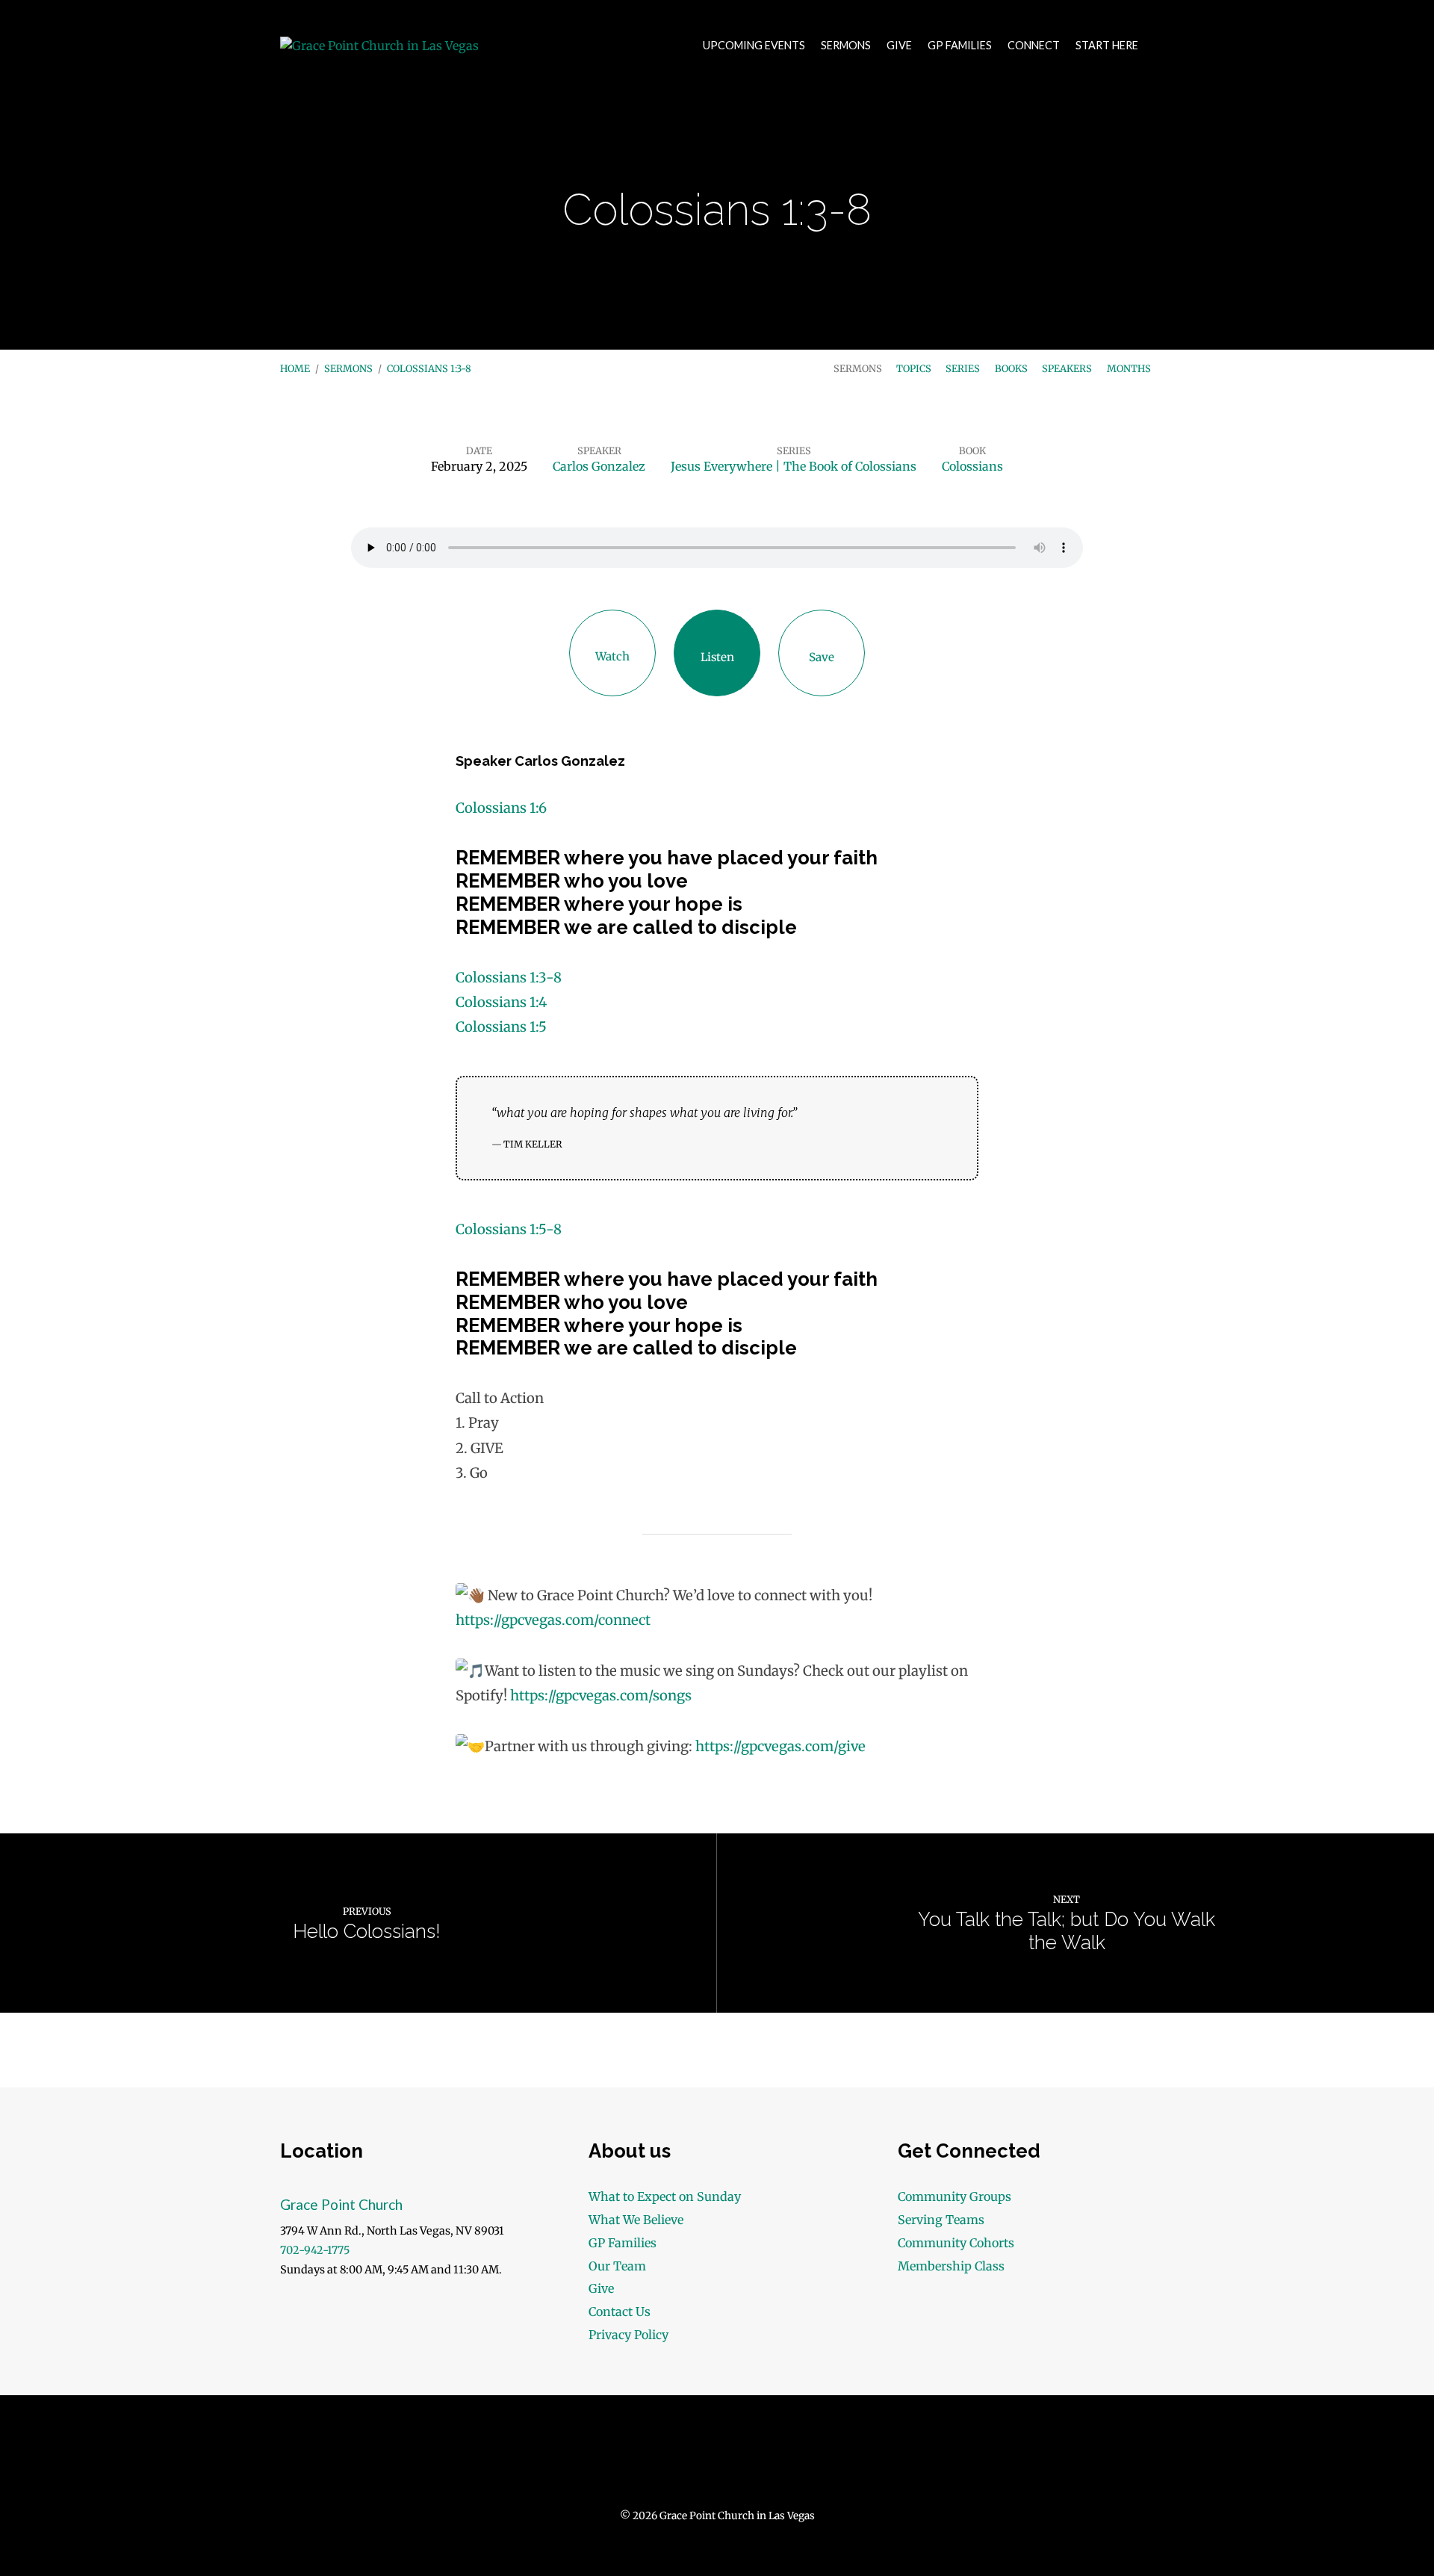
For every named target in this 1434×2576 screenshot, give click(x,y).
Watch (612, 656)
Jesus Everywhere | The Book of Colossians (794, 466)
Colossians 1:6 (501, 808)
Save (822, 657)
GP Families (960, 46)
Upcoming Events (754, 46)
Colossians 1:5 (501, 1027)
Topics (914, 368)
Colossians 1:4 (501, 1002)
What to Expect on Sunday (665, 2196)
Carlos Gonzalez (599, 466)
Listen (717, 657)
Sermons (846, 46)
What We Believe (636, 2220)
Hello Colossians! (367, 1931)
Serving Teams (941, 2220)
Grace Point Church (341, 2204)
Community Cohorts (956, 2243)
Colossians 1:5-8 (509, 1229)
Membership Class (951, 2266)
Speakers (1067, 368)
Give (899, 46)
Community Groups (955, 2196)
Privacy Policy (628, 2335)
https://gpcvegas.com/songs (601, 1696)
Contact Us (620, 2312)
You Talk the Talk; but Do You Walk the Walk (1067, 1931)
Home (295, 368)
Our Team (617, 2266)
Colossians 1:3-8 (429, 368)
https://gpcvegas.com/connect (553, 1620)
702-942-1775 (315, 2250)
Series (963, 368)
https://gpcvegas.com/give (780, 1746)
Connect (1034, 46)
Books (1011, 368)
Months (1129, 368)
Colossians (972, 466)
